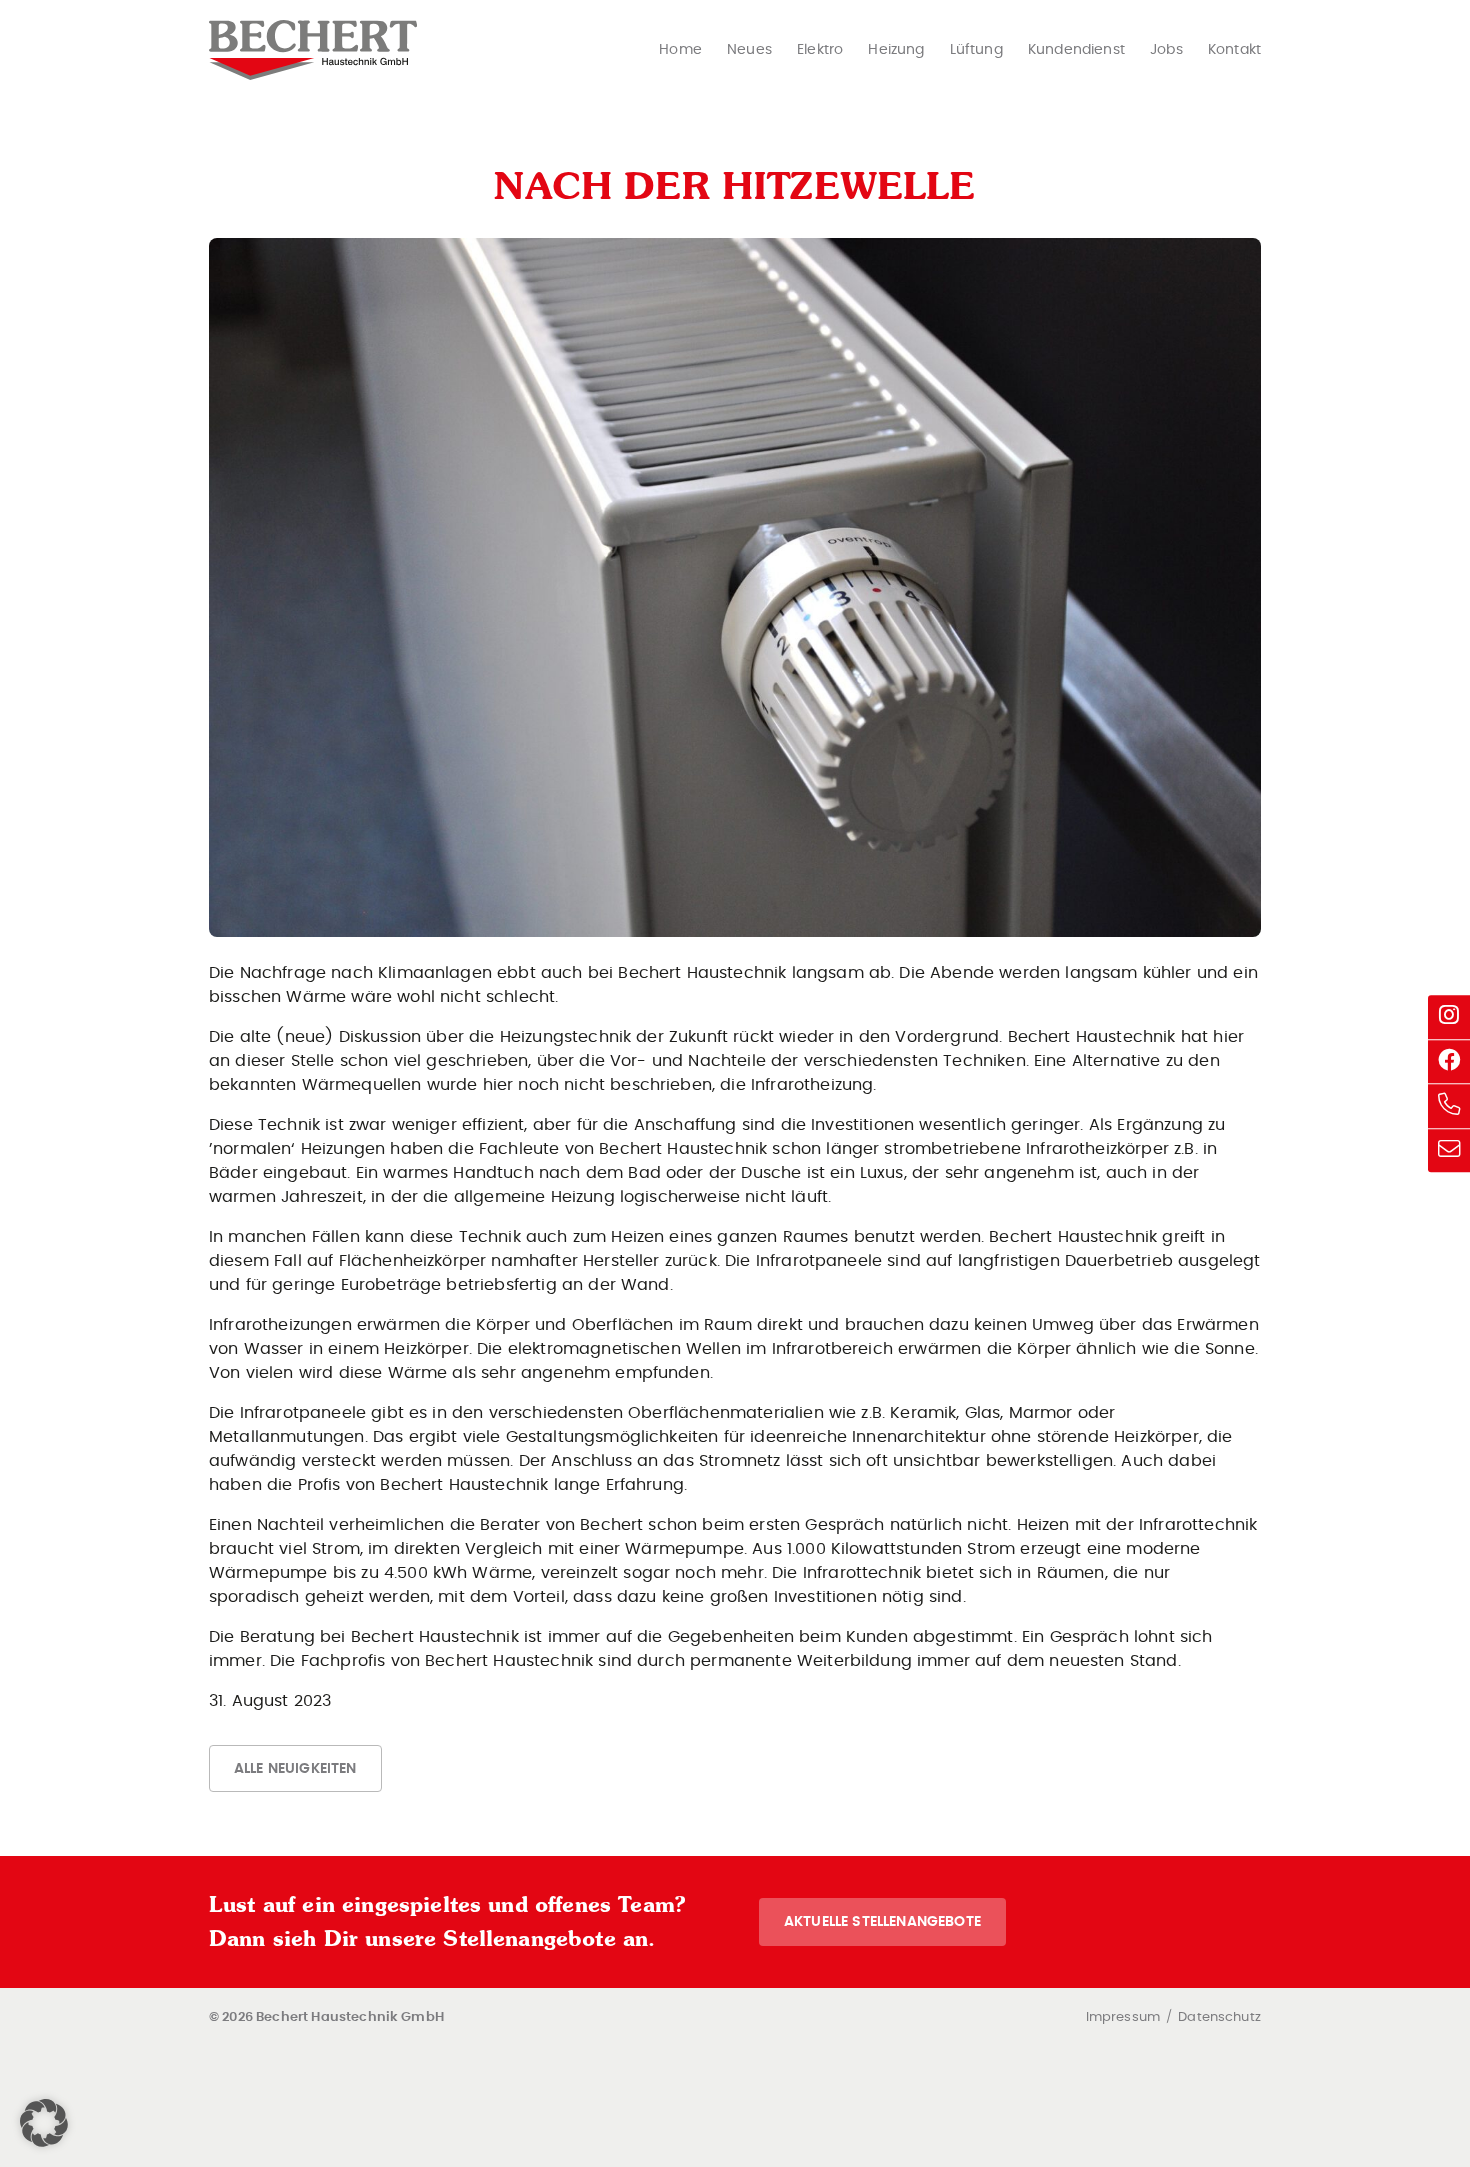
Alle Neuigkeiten (295, 1768)
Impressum (1123, 2017)
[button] (44, 2123)
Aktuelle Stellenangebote (882, 1921)
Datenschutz (1219, 2017)
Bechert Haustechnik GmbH (313, 50)
